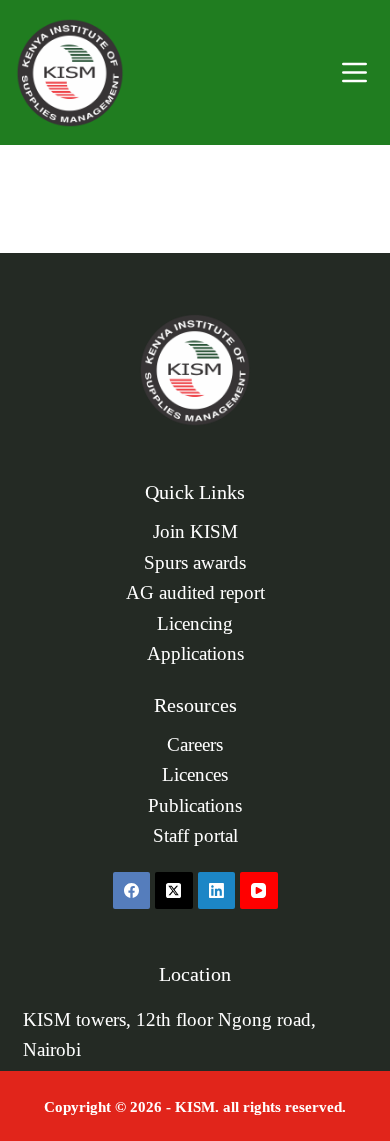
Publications (195, 806)
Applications (195, 654)
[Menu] (354, 72)
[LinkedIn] (217, 891)
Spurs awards (195, 563)
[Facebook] (132, 891)
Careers (195, 745)
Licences (195, 775)
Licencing (195, 624)
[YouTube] (259, 891)
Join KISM (195, 532)
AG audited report (195, 593)
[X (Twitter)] (174, 891)
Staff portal (195, 836)
